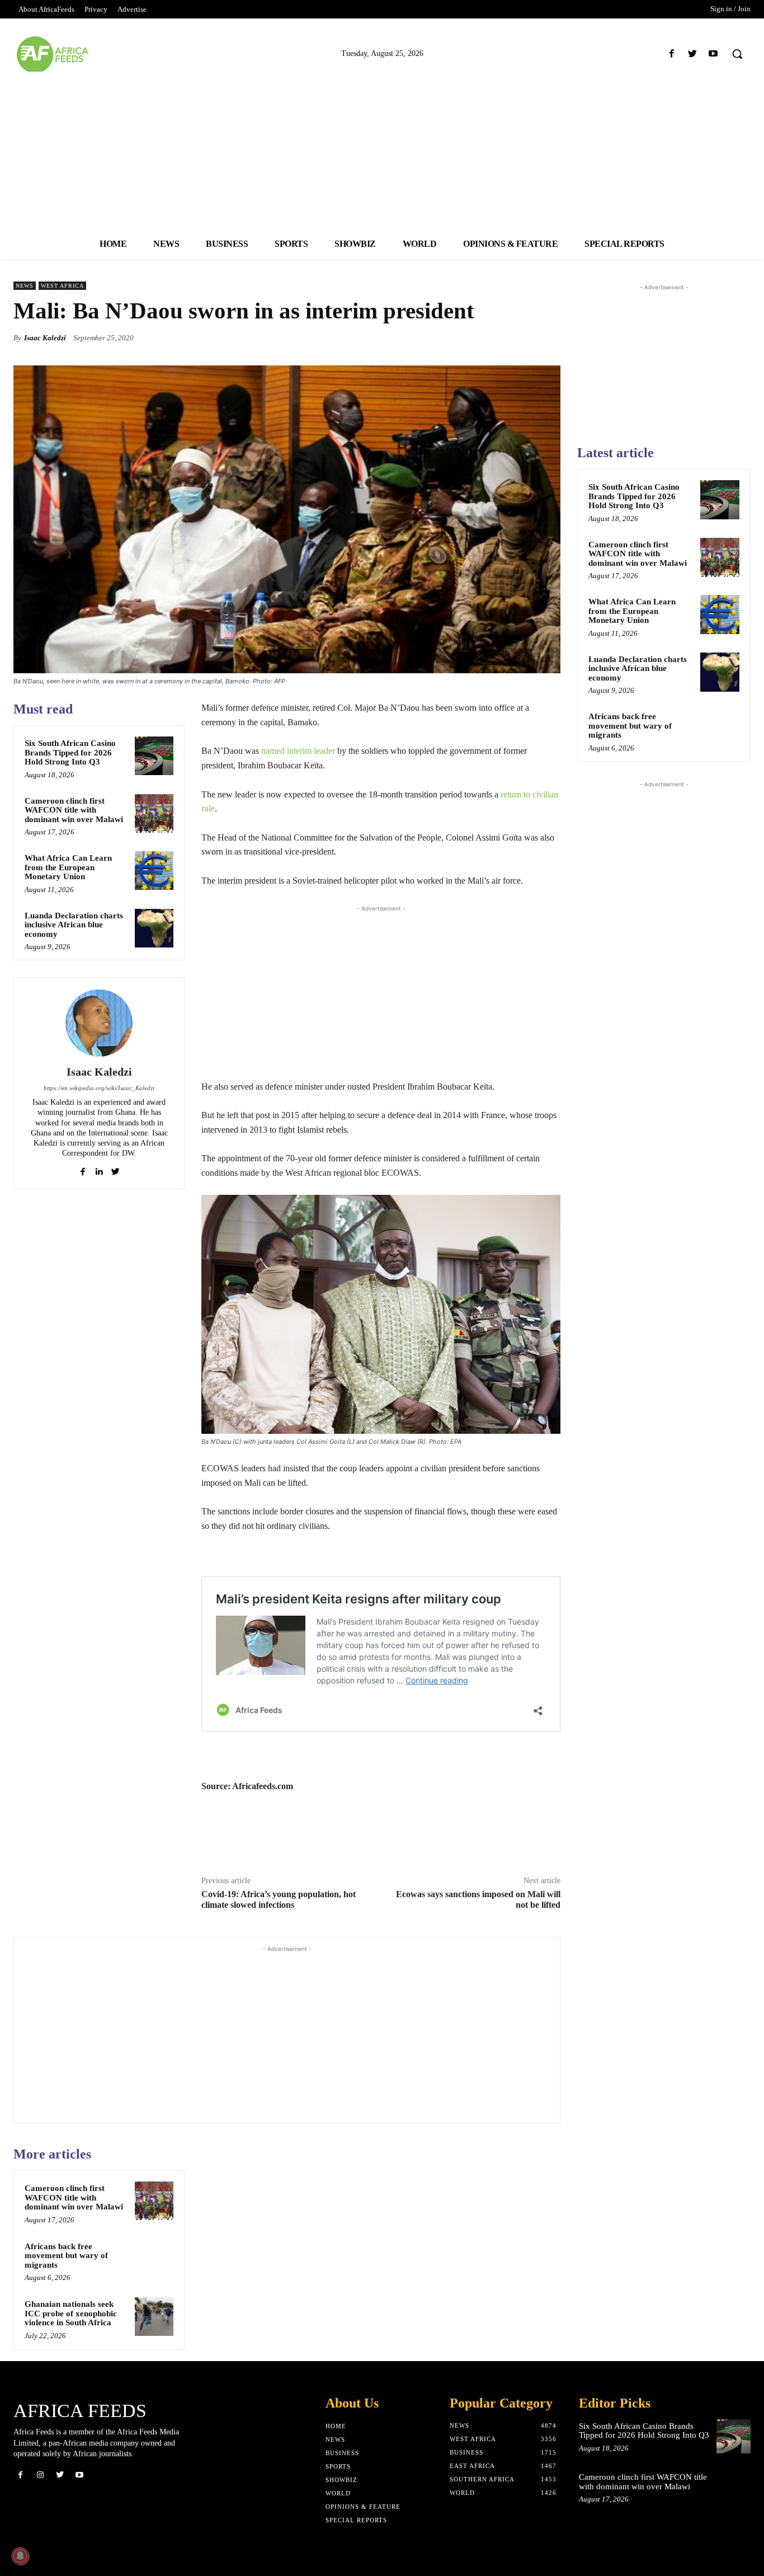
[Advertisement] (382, 150)
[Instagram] (40, 2475)
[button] (737, 54)
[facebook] (83, 1169)
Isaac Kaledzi (45, 338)
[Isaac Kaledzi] (99, 1023)
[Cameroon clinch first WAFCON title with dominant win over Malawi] (154, 813)
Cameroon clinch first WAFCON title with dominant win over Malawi (74, 810)
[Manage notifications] (20, 2556)
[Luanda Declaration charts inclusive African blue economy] (154, 928)
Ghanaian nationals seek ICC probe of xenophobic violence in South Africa (71, 2313)
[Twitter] (693, 54)
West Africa (62, 286)
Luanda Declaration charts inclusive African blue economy (74, 925)
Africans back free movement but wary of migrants (66, 2256)
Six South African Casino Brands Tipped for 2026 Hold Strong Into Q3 (70, 752)
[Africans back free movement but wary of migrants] (154, 2259)
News (25, 286)
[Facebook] (671, 54)
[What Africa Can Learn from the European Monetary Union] (154, 871)
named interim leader (298, 751)
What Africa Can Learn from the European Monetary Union (68, 867)
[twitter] (115, 1169)
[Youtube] (713, 54)
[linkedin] (99, 1169)
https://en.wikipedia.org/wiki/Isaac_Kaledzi (99, 1088)
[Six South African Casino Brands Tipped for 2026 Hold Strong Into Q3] (154, 756)
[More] (549, 337)
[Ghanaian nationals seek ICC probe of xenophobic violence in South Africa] (154, 2317)
